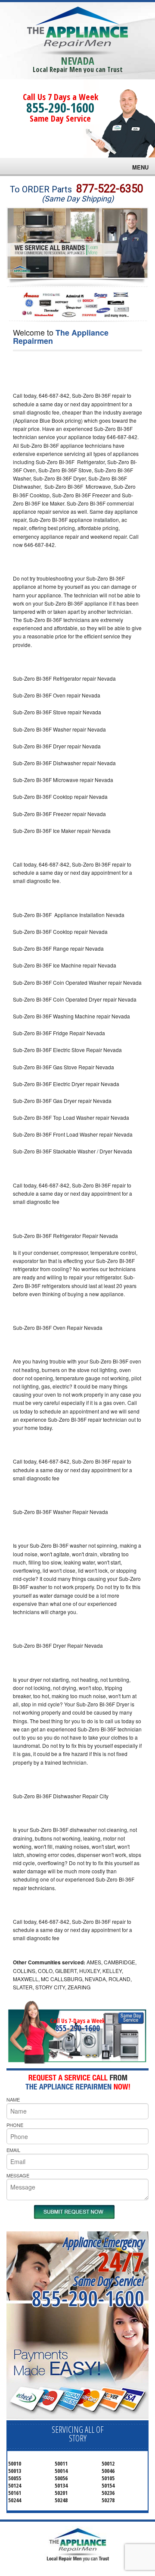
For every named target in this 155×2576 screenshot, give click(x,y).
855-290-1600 (60, 108)
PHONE (15, 2125)
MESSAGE (18, 2175)
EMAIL (13, 2150)
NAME (13, 2099)
